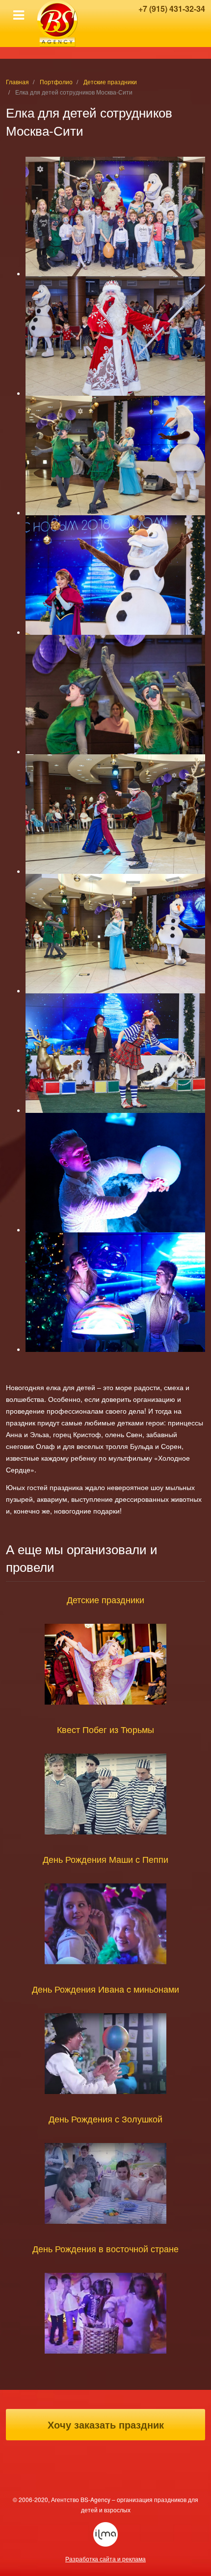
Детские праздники (105, 1599)
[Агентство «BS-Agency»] (57, 24)
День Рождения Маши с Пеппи (105, 1859)
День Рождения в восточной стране (105, 2248)
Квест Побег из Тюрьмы (105, 1729)
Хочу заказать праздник (106, 2424)
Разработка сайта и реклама (105, 2534)
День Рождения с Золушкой (105, 2119)
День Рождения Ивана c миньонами (105, 1989)
